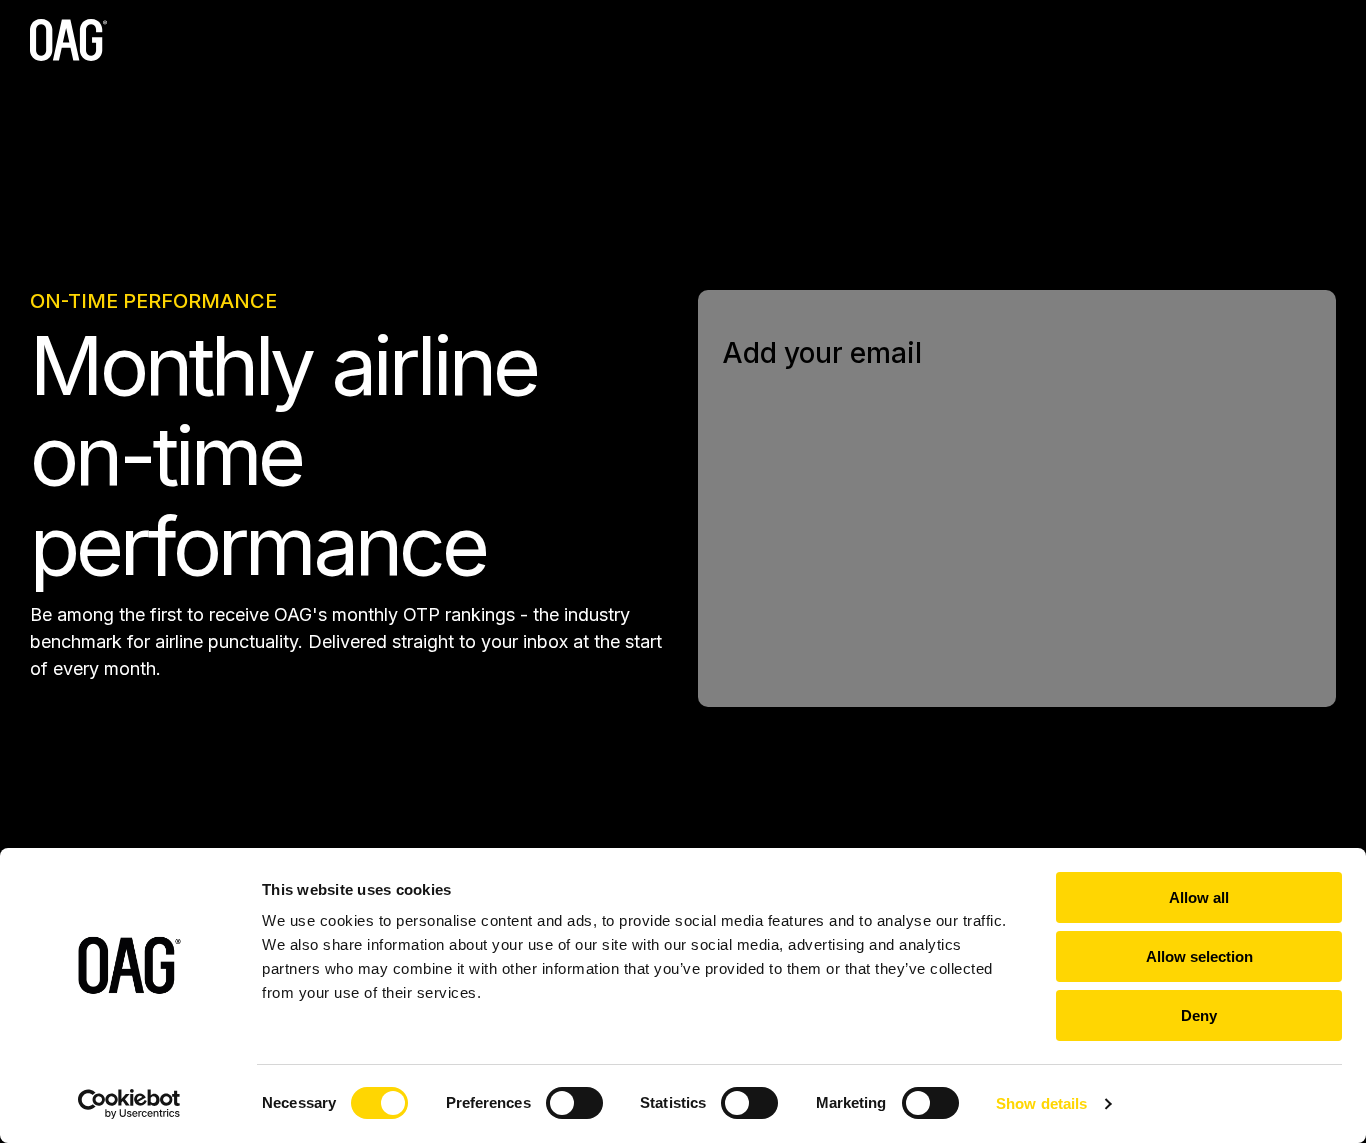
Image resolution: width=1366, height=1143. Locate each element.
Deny (1199, 1015)
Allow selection (1199, 956)
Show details (1041, 1103)
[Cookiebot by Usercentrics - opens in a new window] (129, 1104)
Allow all (1199, 897)
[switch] (574, 1103)
